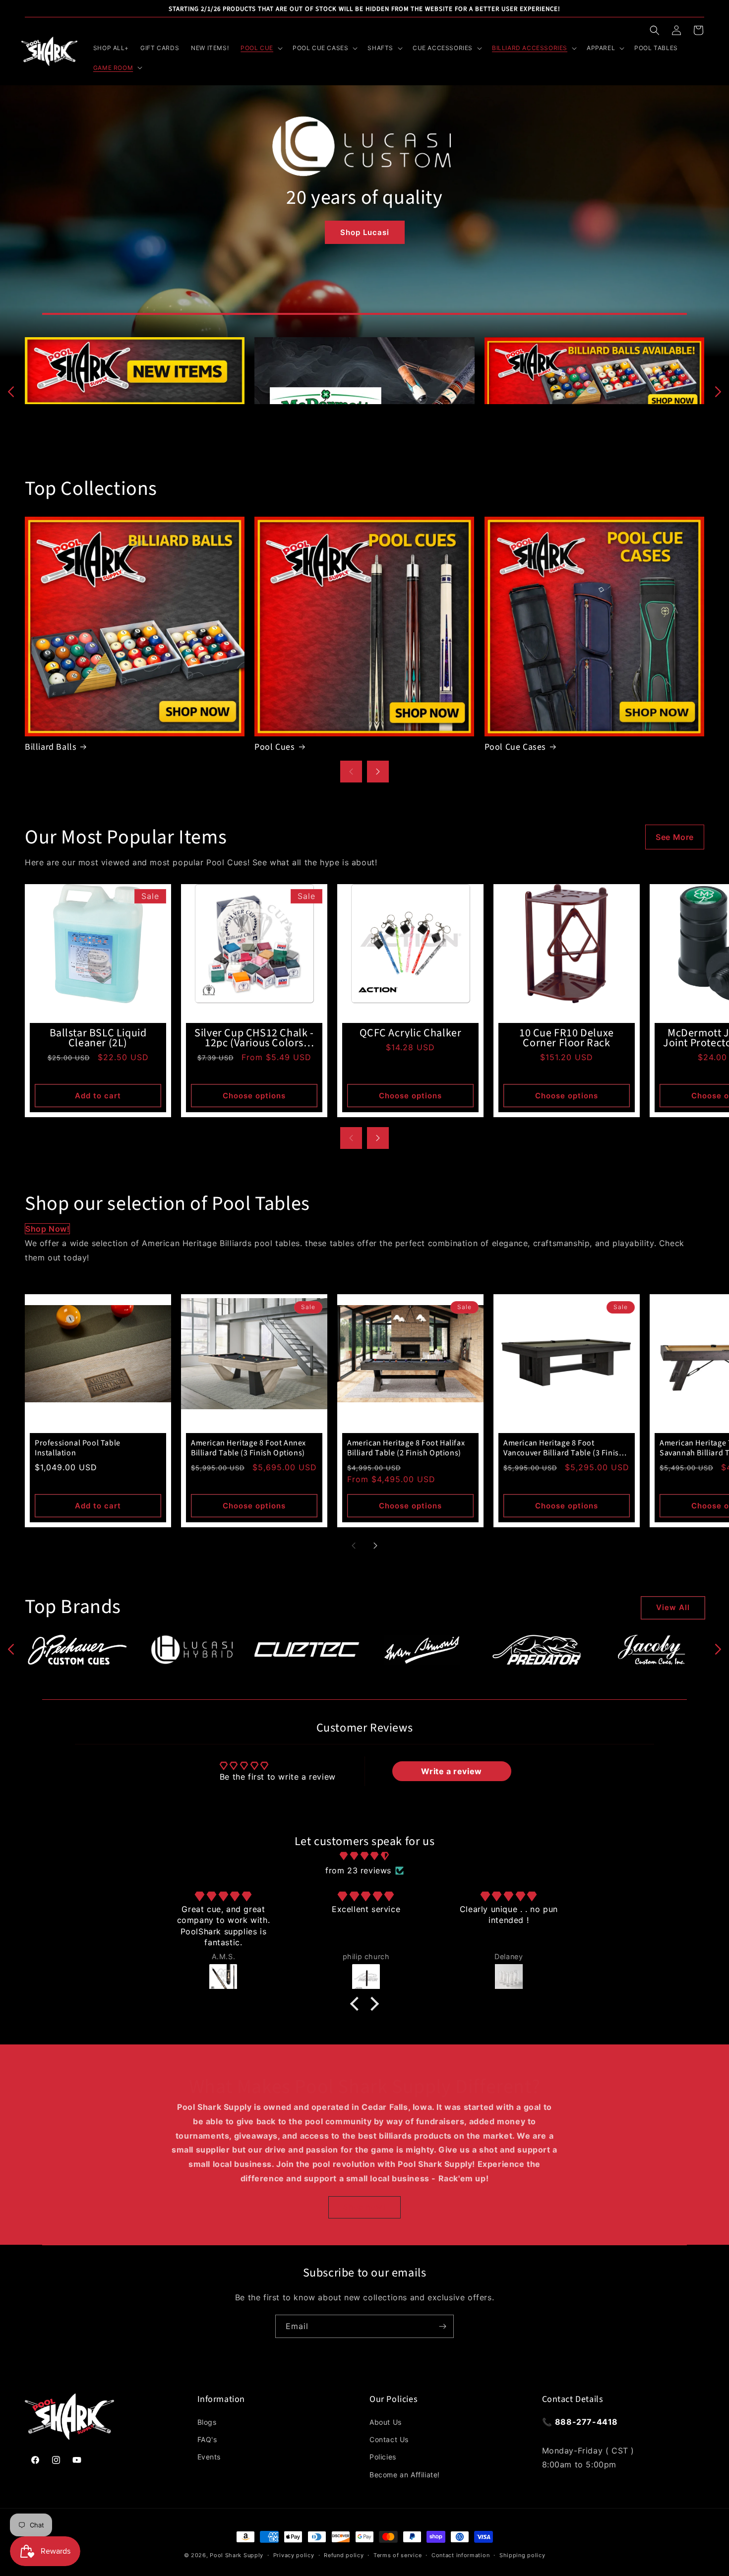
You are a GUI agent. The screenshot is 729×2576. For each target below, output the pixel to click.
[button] (655, 30)
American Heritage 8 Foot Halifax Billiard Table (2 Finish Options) (406, 1448)
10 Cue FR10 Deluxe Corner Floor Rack (567, 1038)
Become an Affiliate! (405, 2475)
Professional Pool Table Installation (78, 1448)
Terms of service (397, 2555)
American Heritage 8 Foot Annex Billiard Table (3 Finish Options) (248, 1448)
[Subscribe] (442, 2326)
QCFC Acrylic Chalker (411, 1033)
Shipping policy (522, 2555)
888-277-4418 (586, 2422)
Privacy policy (294, 2555)
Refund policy (344, 2555)
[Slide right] (718, 392)
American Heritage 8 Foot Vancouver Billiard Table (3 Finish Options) (563, 1448)
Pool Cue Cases (515, 747)
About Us (386, 2422)
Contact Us (389, 2439)
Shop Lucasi (365, 232)
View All (673, 1607)
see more (675, 837)
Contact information (460, 2555)
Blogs (207, 2422)
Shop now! (47, 1229)
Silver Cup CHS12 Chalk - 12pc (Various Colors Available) (254, 1038)
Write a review (451, 1771)
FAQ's (207, 2439)
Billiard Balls (51, 747)
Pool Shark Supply (237, 2555)
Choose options (254, 1096)
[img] (364, 1856)
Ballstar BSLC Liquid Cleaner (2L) (98, 1038)
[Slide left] (11, 392)
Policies (383, 2457)
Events (209, 2457)
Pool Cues (274, 747)
